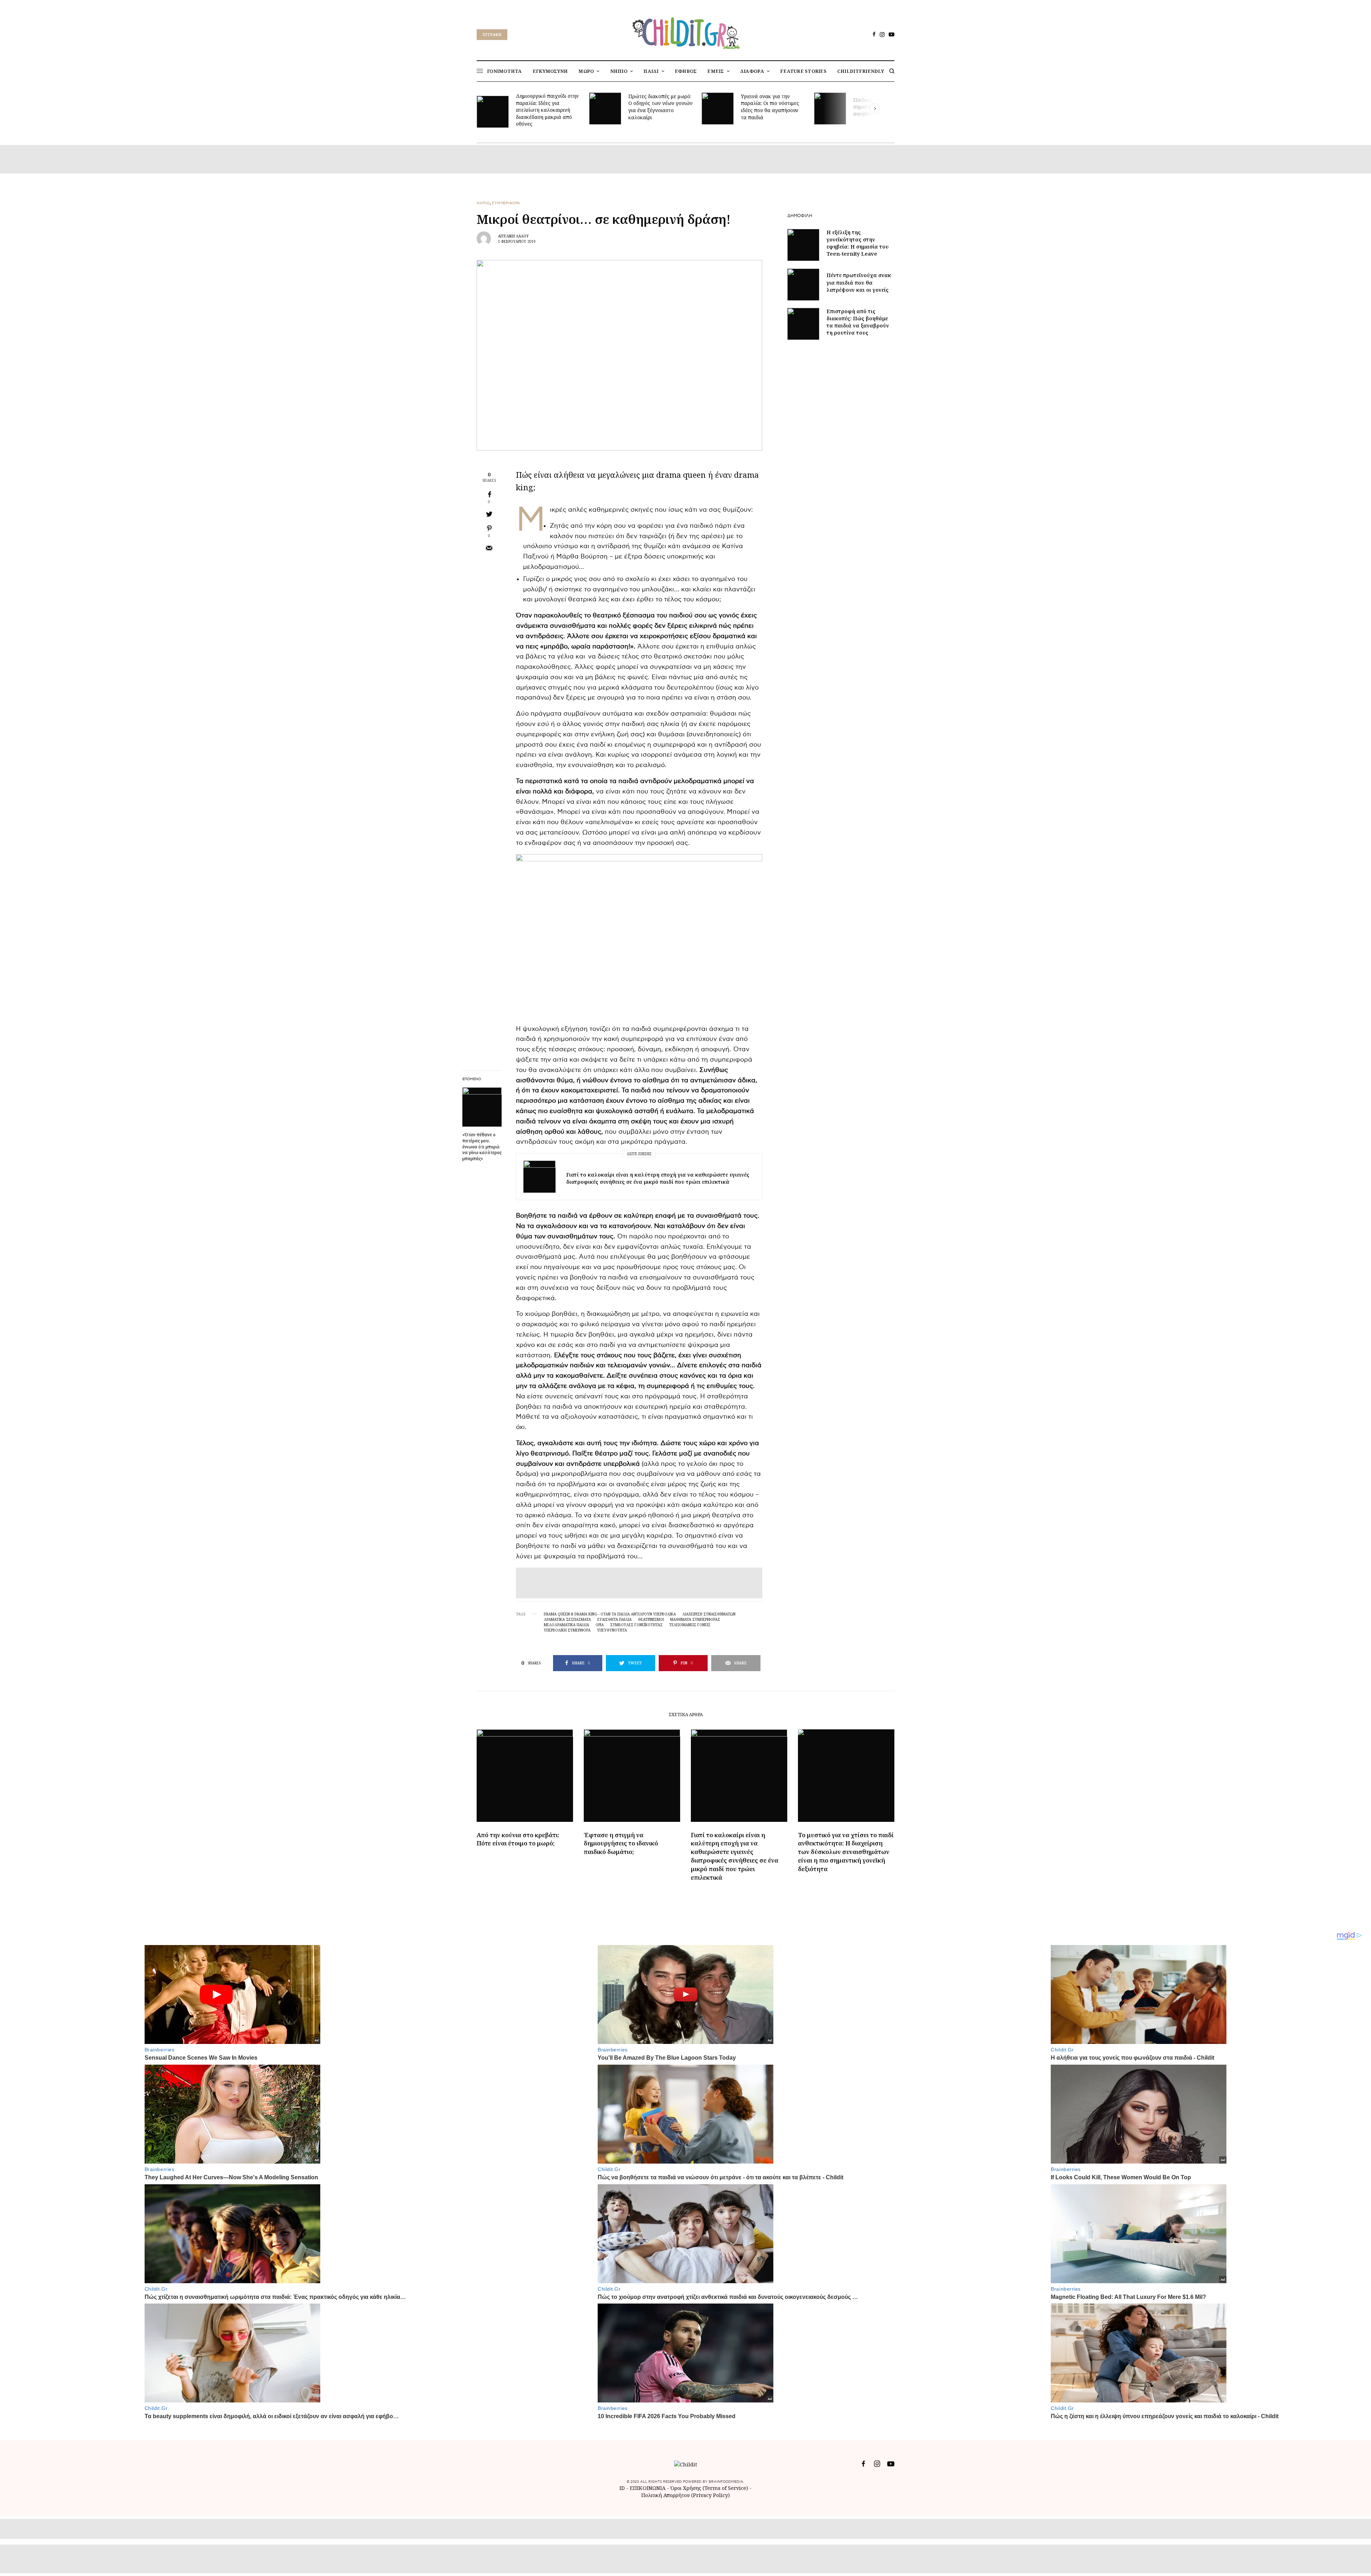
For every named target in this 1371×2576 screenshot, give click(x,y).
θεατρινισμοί (651, 1619)
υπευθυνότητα (612, 1630)
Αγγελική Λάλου (513, 236)
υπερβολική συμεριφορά (567, 1630)
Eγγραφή (492, 35)
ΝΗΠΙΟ (483, 203)
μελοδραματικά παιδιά (566, 1625)
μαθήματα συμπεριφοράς (695, 1619)
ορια (600, 1625)
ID (622, 2488)
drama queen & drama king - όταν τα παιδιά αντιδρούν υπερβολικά (610, 1614)
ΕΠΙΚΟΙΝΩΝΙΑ (648, 2488)
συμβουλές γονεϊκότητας (636, 1625)
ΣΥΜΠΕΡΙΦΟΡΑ (506, 203)
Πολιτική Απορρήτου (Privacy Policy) (685, 2495)
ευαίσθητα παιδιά (614, 1619)
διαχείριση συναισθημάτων (709, 1614)
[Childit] (685, 32)
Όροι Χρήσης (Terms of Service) (709, 2488)
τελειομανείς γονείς (690, 1625)
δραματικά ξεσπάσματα (567, 1619)
